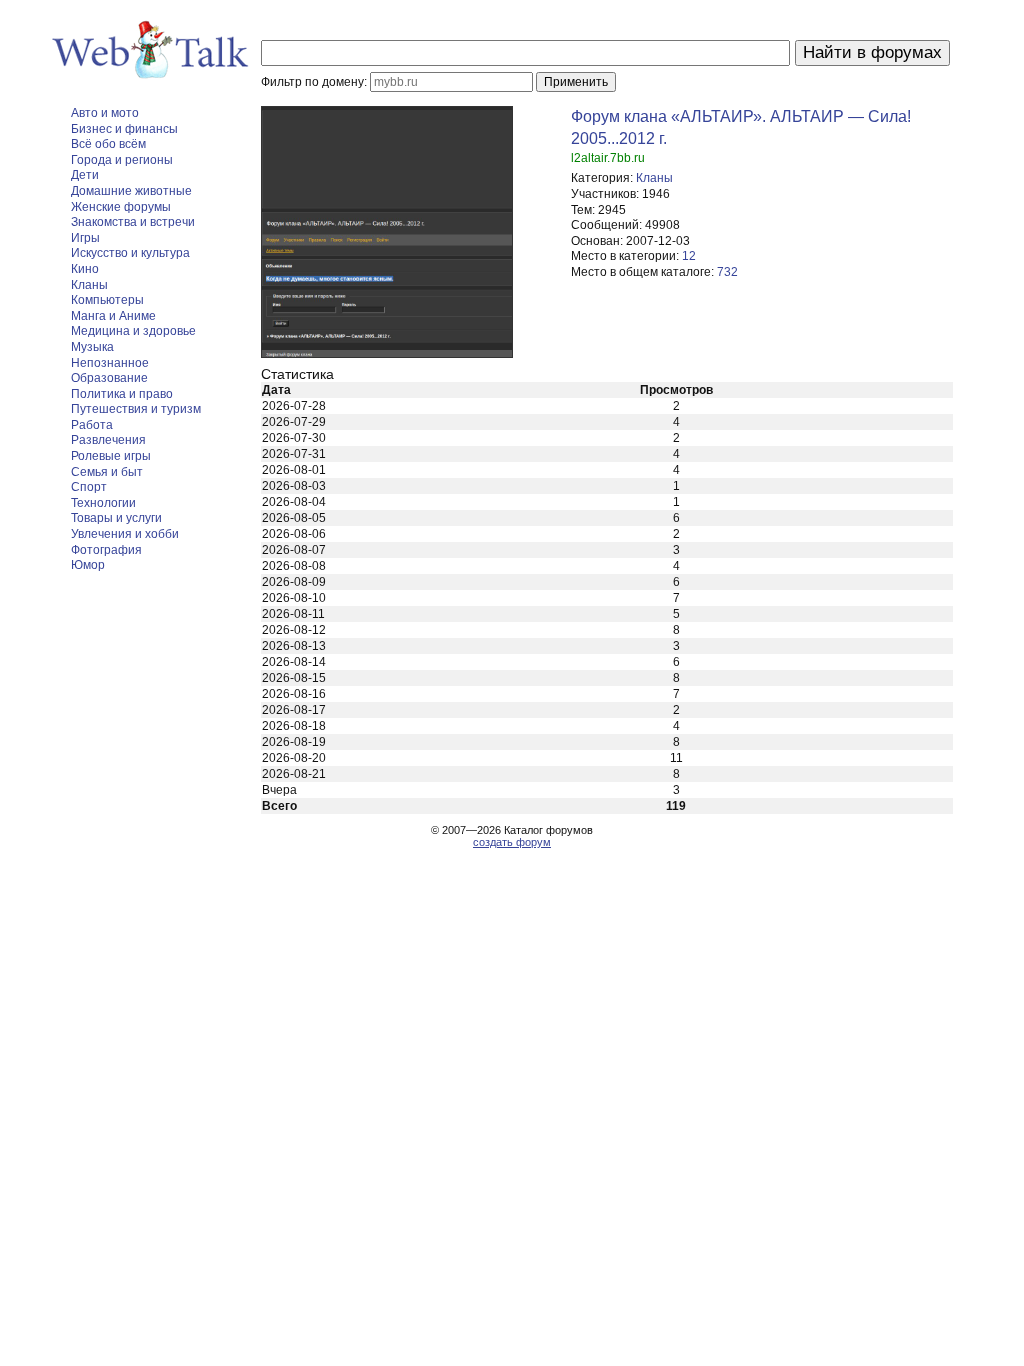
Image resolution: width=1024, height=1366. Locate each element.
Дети (85, 175)
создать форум (512, 842)
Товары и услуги (116, 518)
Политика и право (122, 394)
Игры (85, 238)
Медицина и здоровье (133, 331)
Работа (92, 425)
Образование (109, 378)
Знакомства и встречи (133, 222)
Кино (85, 269)
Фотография (106, 550)
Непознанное (110, 363)
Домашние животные (131, 191)
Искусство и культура (130, 253)
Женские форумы (121, 207)
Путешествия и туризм (136, 409)
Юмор (88, 565)
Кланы (89, 285)
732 (727, 272)
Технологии (103, 503)
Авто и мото (105, 113)
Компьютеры (107, 300)
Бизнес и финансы (124, 129)
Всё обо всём (108, 144)
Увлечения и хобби (125, 534)
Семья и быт (107, 472)
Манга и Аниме (113, 316)
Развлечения (108, 440)
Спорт (89, 487)
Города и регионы (122, 160)
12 (689, 256)
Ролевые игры (111, 456)
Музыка (92, 347)
